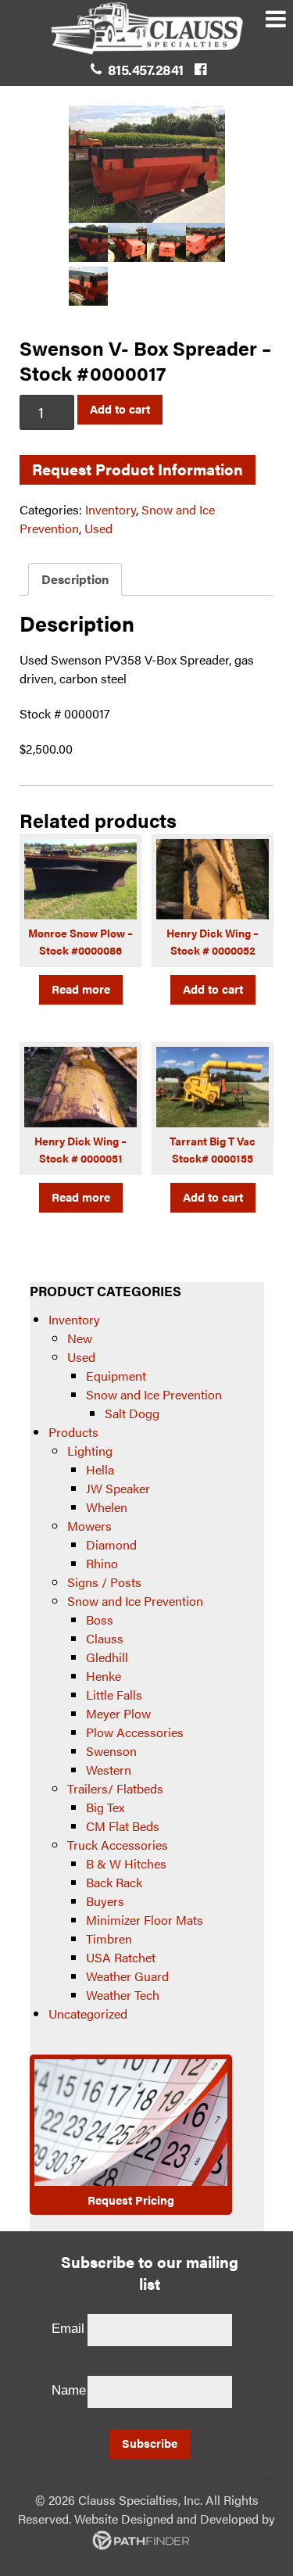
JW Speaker (118, 1488)
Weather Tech (123, 1995)
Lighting (90, 1451)
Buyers (105, 1901)
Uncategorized (88, 2014)
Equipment (116, 1376)
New (80, 1338)
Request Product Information (138, 469)
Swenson (111, 1751)
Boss (100, 1619)
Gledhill (107, 1657)
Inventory (111, 509)
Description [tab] (75, 579)
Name (69, 2390)
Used (98, 528)
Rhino (102, 1563)
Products (73, 1432)
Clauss (105, 1638)
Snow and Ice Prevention (154, 1394)
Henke (104, 1676)
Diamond (111, 1544)
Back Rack (114, 1882)
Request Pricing (131, 2200)
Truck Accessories (118, 1845)
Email (68, 2329)
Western (109, 1770)
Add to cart (120, 408)
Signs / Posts (104, 1582)
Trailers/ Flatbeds (115, 1788)
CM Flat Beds (123, 1826)
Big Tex (105, 1807)
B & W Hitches (126, 1863)
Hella (100, 1469)
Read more (81, 989)
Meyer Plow (118, 1713)
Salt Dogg (132, 1413)
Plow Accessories (135, 1732)
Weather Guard (127, 1976)
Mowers (89, 1526)
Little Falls (114, 1695)
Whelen (107, 1507)
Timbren (109, 1938)
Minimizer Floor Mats (145, 1920)
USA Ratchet (121, 1957)
